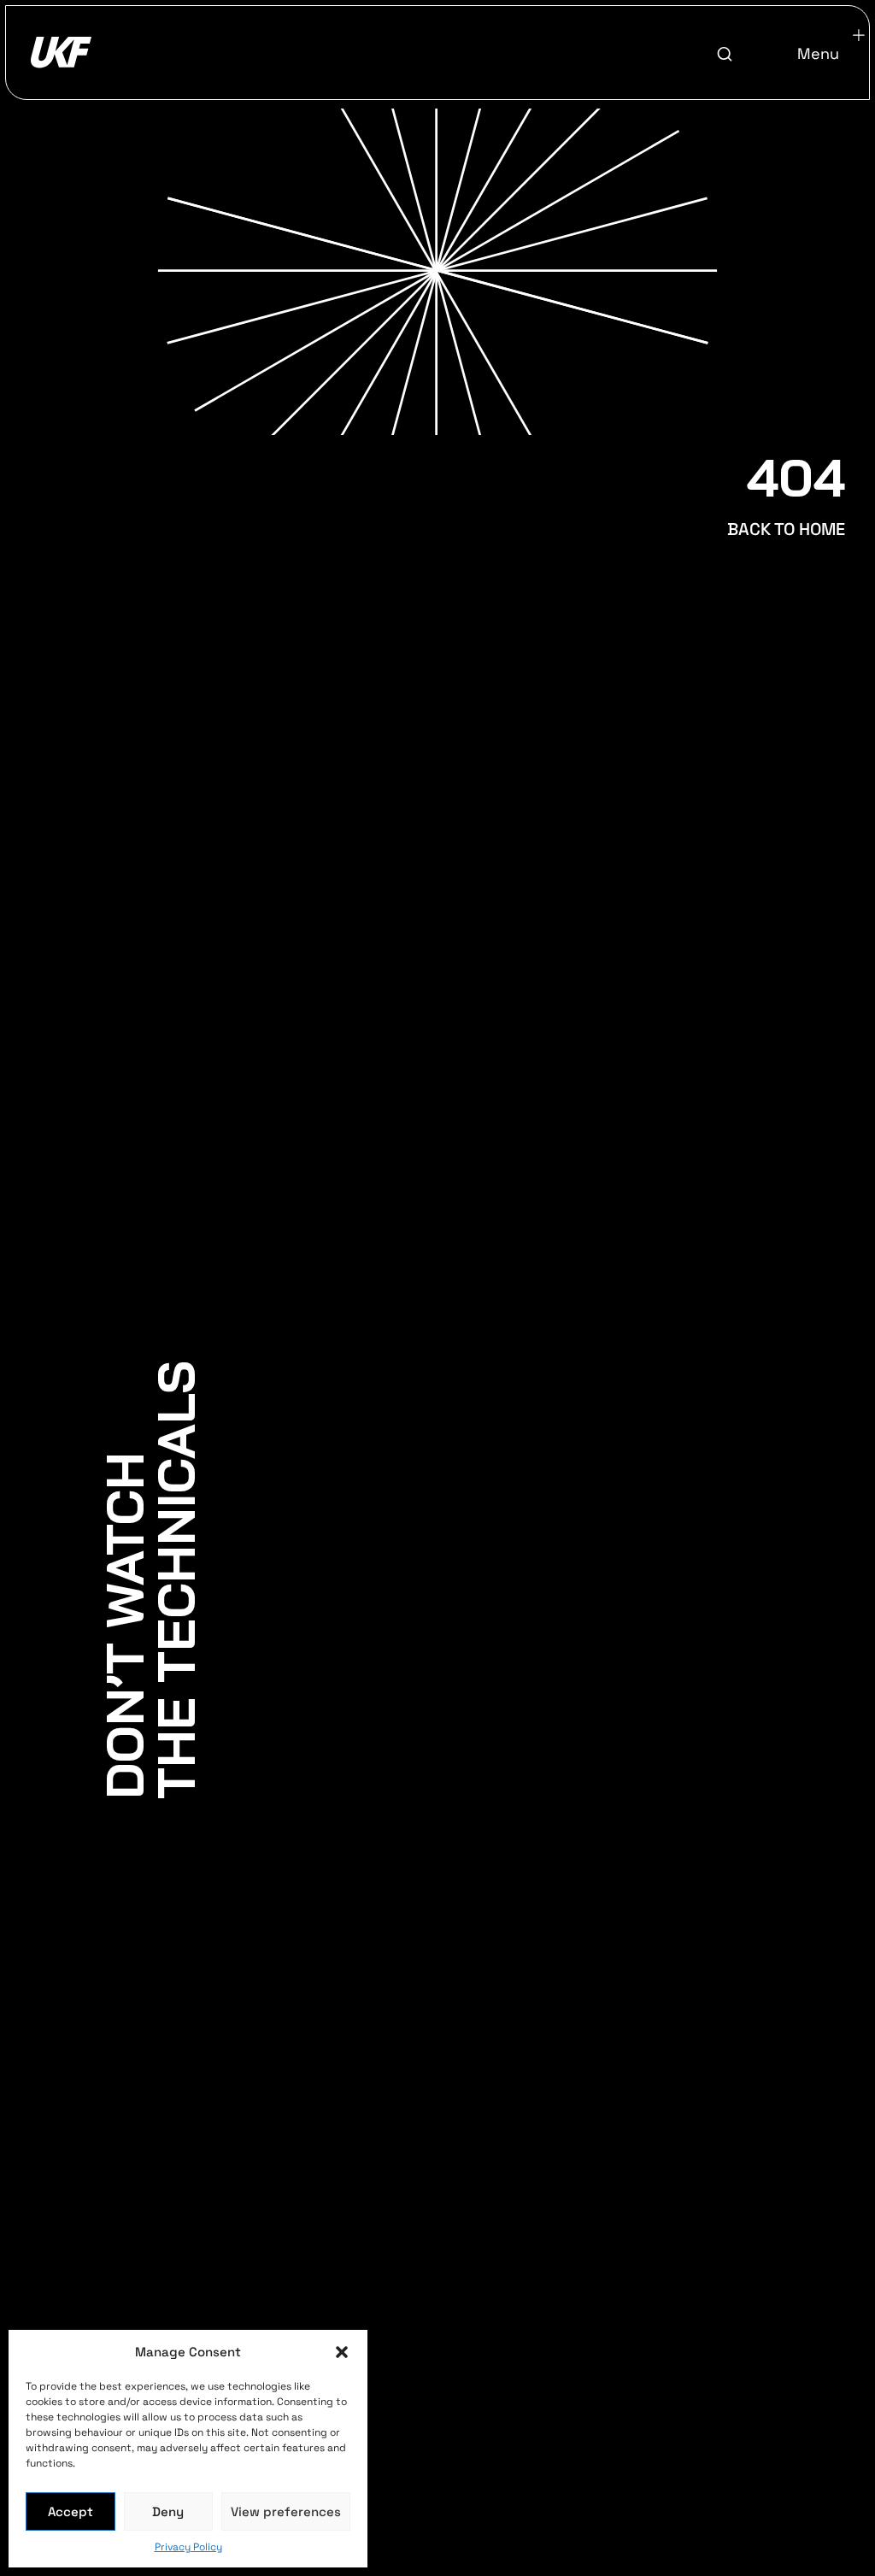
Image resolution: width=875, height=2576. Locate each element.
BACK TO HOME (786, 529)
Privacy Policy (188, 2547)
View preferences (286, 2511)
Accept (70, 2511)
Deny (168, 2511)
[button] (342, 2352)
